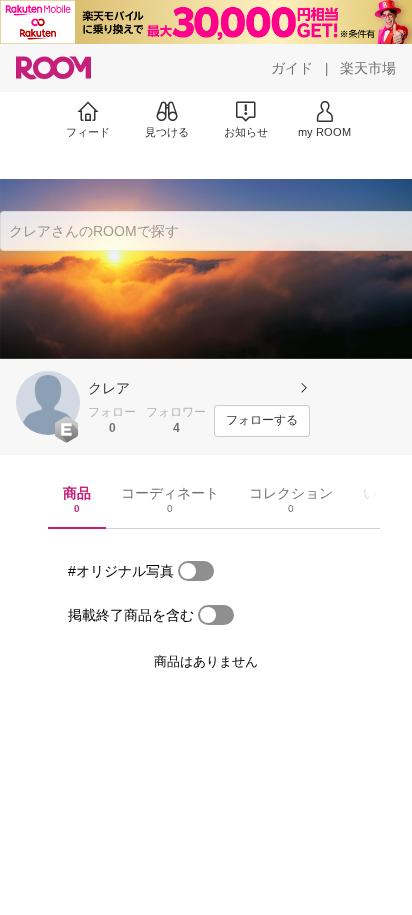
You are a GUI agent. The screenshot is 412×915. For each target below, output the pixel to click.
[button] (48, 403)
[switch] (196, 571)
